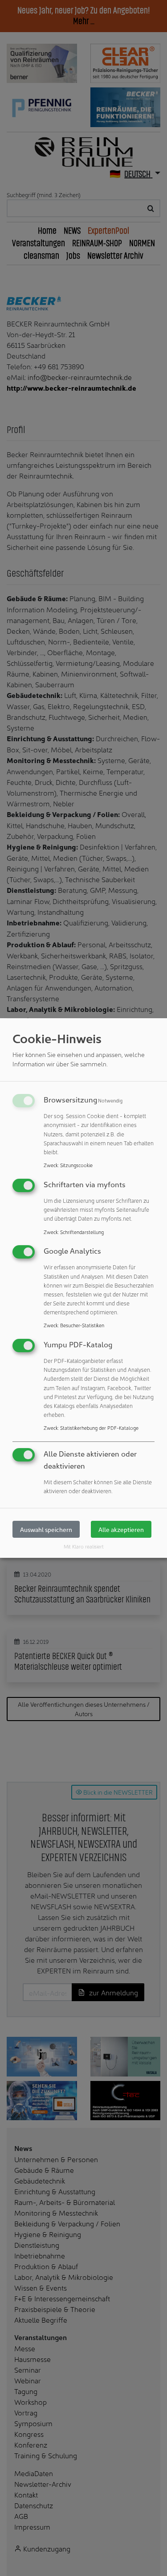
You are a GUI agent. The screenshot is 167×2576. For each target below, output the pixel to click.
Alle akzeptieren (121, 1529)
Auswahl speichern (46, 1529)
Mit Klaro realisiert (84, 1546)
